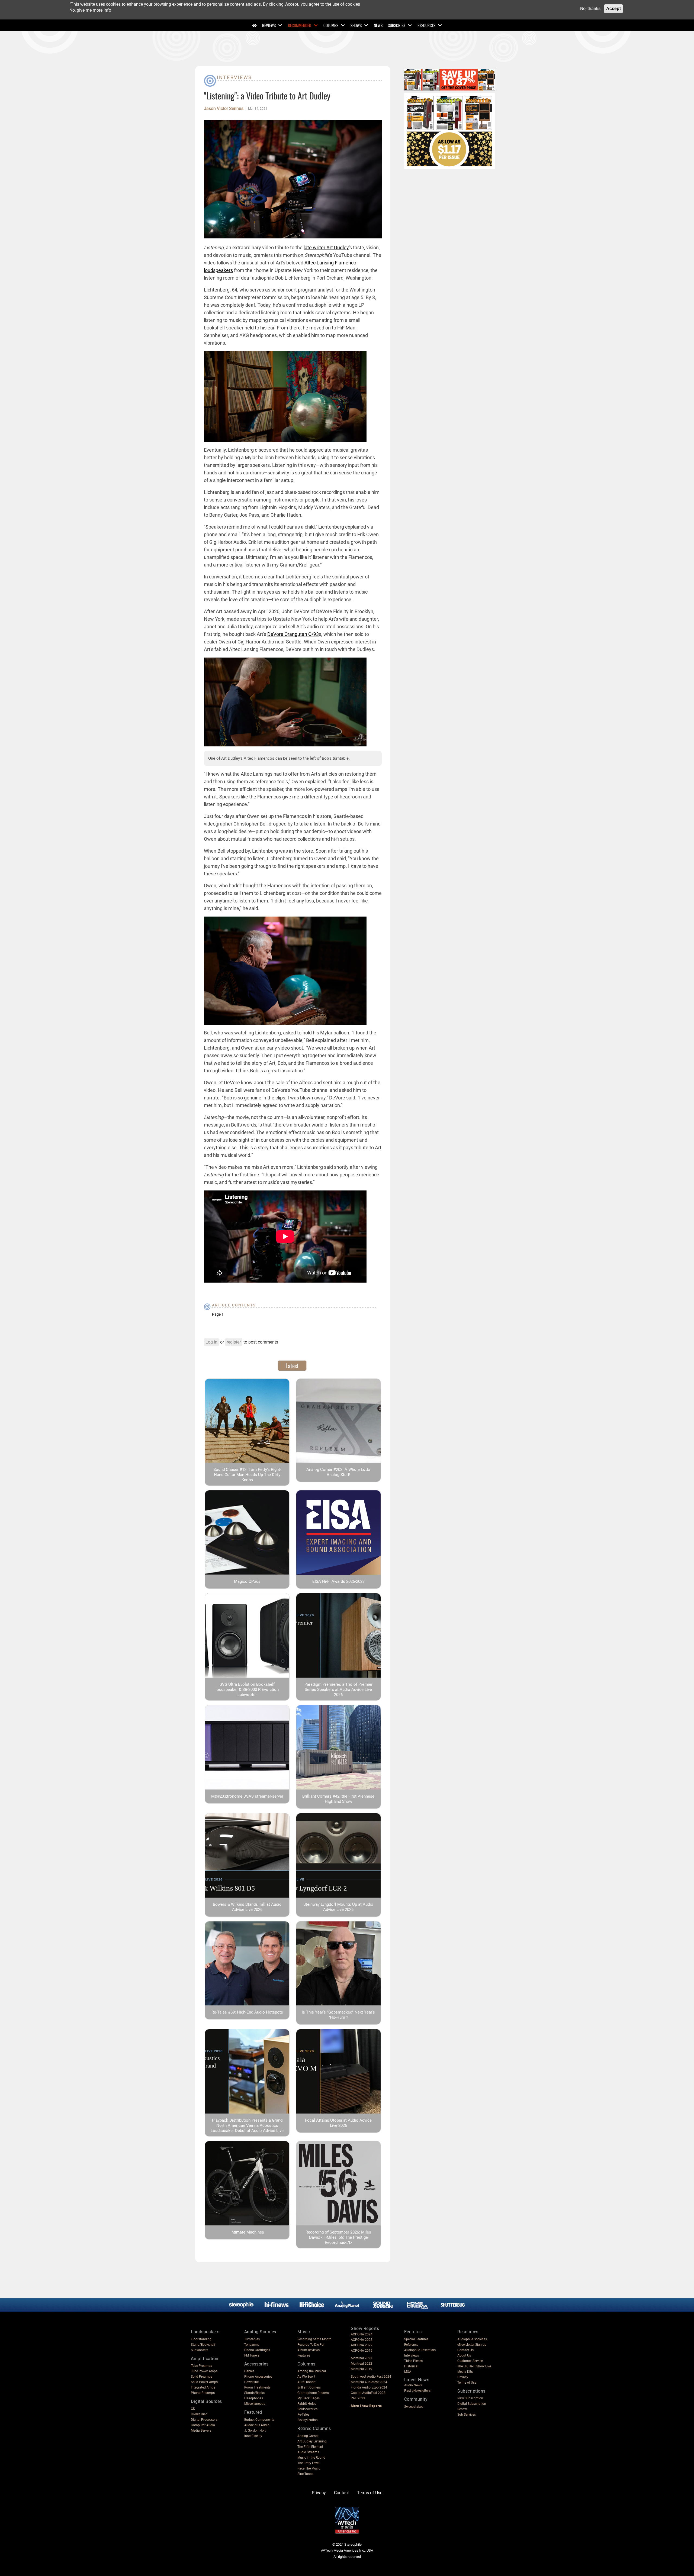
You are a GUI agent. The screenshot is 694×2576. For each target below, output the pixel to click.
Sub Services (467, 2415)
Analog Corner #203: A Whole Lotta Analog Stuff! (338, 1472)
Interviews (234, 77)
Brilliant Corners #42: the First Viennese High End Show (338, 1799)
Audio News (413, 2385)
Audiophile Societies (472, 2339)
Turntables (252, 2339)
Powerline (251, 2382)
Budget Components (259, 2420)
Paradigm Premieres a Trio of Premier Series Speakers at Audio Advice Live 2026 (338, 1690)
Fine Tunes (305, 2474)
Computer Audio (203, 2425)
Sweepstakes (414, 2407)
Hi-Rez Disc (199, 2414)
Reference (411, 2345)
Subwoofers (200, 2350)
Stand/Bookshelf (203, 2345)
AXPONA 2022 (362, 2345)
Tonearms (252, 2345)
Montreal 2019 (362, 2369)
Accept (613, 9)
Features (304, 2355)
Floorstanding (201, 2339)
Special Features (416, 2339)
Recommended (300, 25)
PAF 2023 (358, 2398)
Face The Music (309, 2468)
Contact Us (465, 2350)
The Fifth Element (310, 2447)
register (234, 1342)
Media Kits (465, 2372)
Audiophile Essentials (420, 2350)
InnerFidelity (253, 2436)
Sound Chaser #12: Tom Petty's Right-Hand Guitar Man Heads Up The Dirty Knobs (247, 1475)
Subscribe (397, 25)
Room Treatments (257, 2387)
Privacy (463, 2377)
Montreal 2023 (362, 2358)
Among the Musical (312, 2371)
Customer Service (470, 2361)
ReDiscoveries (307, 2409)
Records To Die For (311, 2345)
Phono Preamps (203, 2393)
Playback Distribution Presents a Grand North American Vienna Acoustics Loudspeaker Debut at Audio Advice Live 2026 (247, 2128)
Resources (426, 25)
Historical (411, 2366)
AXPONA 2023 (362, 2340)
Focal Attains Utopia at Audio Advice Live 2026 (338, 2123)
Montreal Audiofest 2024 (369, 2382)
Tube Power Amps (204, 2371)
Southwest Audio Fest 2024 (371, 2377)
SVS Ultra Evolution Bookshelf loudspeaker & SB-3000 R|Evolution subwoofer (247, 1690)
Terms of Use (467, 2383)
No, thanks (590, 9)
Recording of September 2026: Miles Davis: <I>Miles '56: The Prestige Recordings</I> (338, 2237)
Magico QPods (247, 1581)
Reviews (269, 25)
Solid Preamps (202, 2377)
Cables (249, 2371)
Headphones (254, 2398)
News (378, 25)
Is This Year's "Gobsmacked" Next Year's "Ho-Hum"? (338, 2015)
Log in (211, 1342)
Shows (356, 25)
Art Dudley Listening (312, 2441)
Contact (341, 2493)
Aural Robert (306, 2382)
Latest (292, 1365)
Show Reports (365, 2329)
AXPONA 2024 (362, 2334)
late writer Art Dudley (326, 247)
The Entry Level (308, 2463)
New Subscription (470, 2398)
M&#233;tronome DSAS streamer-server (247, 1796)
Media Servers (201, 2431)
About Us (464, 2355)
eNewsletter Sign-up (472, 2345)
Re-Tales (303, 2415)
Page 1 (218, 1314)
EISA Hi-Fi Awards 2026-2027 (338, 1581)
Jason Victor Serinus (224, 109)
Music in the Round (311, 2458)
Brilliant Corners (309, 2387)
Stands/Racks (254, 2393)
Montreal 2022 (362, 2364)
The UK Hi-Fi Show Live (474, 2366)
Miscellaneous (255, 2404)
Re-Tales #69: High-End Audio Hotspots (247, 2012)
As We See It (306, 2377)
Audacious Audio (257, 2425)
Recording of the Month (314, 2339)
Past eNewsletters (417, 2391)
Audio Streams (308, 2452)
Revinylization (308, 2420)
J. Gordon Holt (255, 2431)
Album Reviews (309, 2350)
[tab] (292, 1365)
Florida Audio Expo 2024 (369, 2387)
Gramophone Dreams (313, 2393)
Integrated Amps (203, 2387)
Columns (331, 25)
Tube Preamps (201, 2366)
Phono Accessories (258, 2377)
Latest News (417, 2380)
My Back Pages (309, 2398)
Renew (462, 2409)
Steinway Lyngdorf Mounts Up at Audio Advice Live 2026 (338, 1907)
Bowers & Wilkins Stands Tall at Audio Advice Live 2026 (247, 1907)
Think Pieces (413, 2361)
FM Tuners (252, 2355)
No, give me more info (90, 10)
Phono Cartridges (257, 2350)
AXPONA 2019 (362, 2351)
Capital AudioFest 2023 (368, 2393)
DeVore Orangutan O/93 (293, 634)
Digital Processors (204, 2420)
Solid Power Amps (204, 2382)
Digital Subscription (472, 2404)
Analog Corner (308, 2436)
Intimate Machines (247, 2232)
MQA (408, 2372)
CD (193, 2409)
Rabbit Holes (307, 2404)
